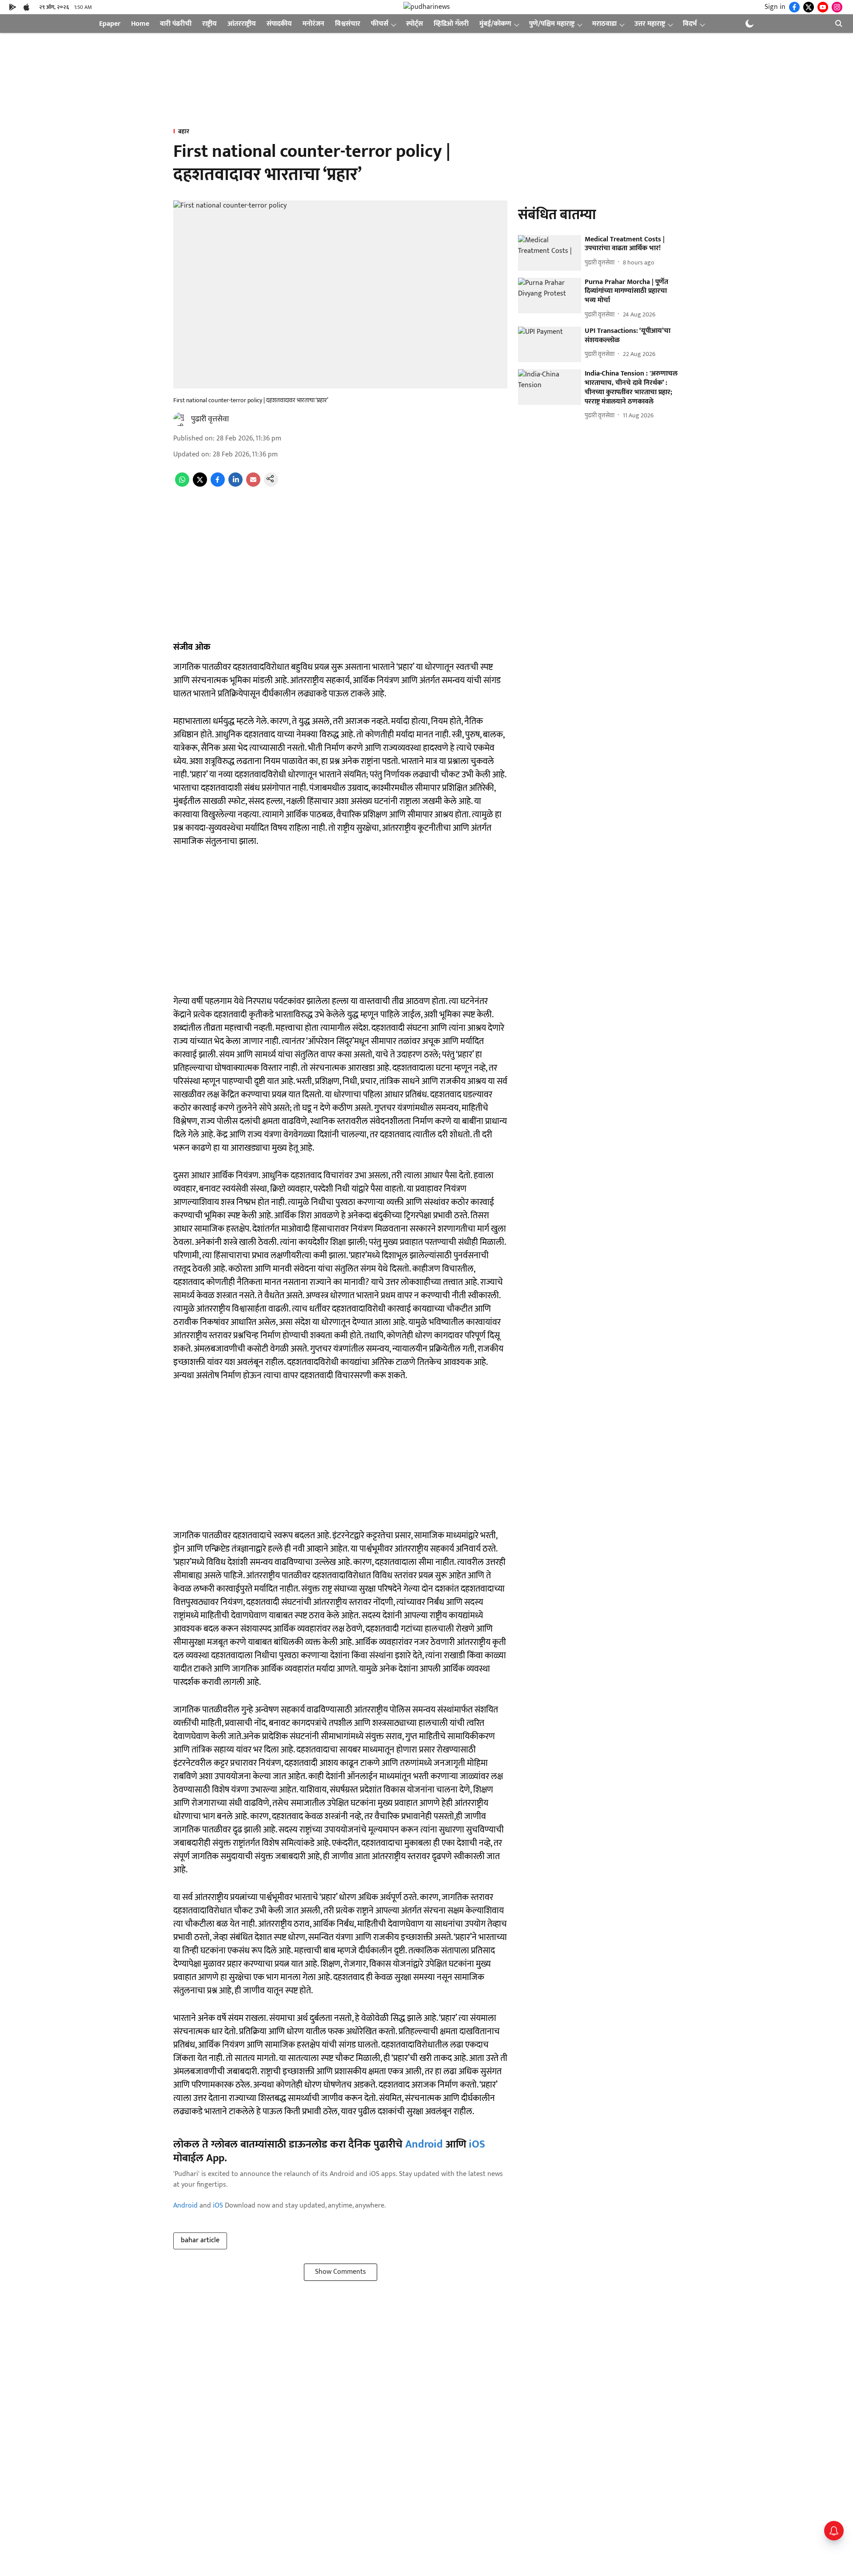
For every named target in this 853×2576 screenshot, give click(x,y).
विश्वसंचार (348, 24)
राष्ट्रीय (209, 24)
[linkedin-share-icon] (235, 485)
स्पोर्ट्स (415, 24)
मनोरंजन (313, 24)
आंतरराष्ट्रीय (242, 24)
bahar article (200, 2240)
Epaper (110, 24)
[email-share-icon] (253, 485)
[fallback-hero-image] (550, 253)
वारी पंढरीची (176, 24)
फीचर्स (380, 24)
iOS (477, 2144)
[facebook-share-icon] (218, 485)
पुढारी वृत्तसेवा (210, 419)
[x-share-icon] (200, 485)
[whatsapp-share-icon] (182, 485)
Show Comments (341, 2272)
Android (424, 2144)
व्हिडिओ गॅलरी (451, 24)
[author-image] (180, 419)
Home (140, 24)
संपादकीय (279, 24)
